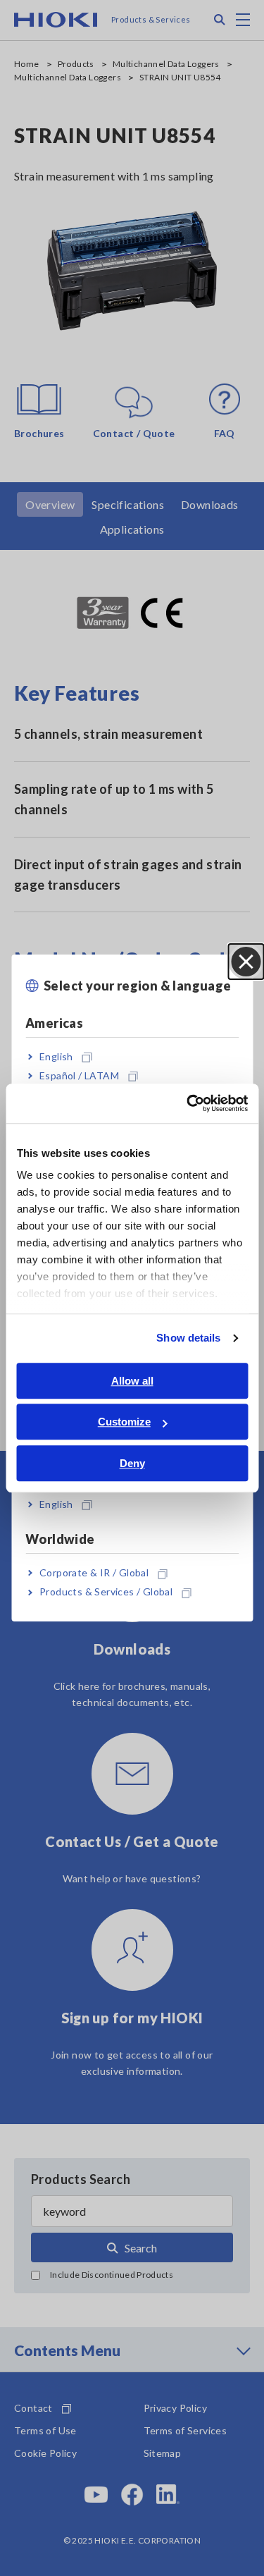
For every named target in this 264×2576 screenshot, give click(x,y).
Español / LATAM (79, 1075)
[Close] (246, 962)
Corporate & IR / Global (94, 1572)
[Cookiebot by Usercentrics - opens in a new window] (188, 1103)
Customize (124, 1422)
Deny (132, 1463)
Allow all (132, 1381)
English (56, 1056)
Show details (188, 1338)
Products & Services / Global (106, 1592)
